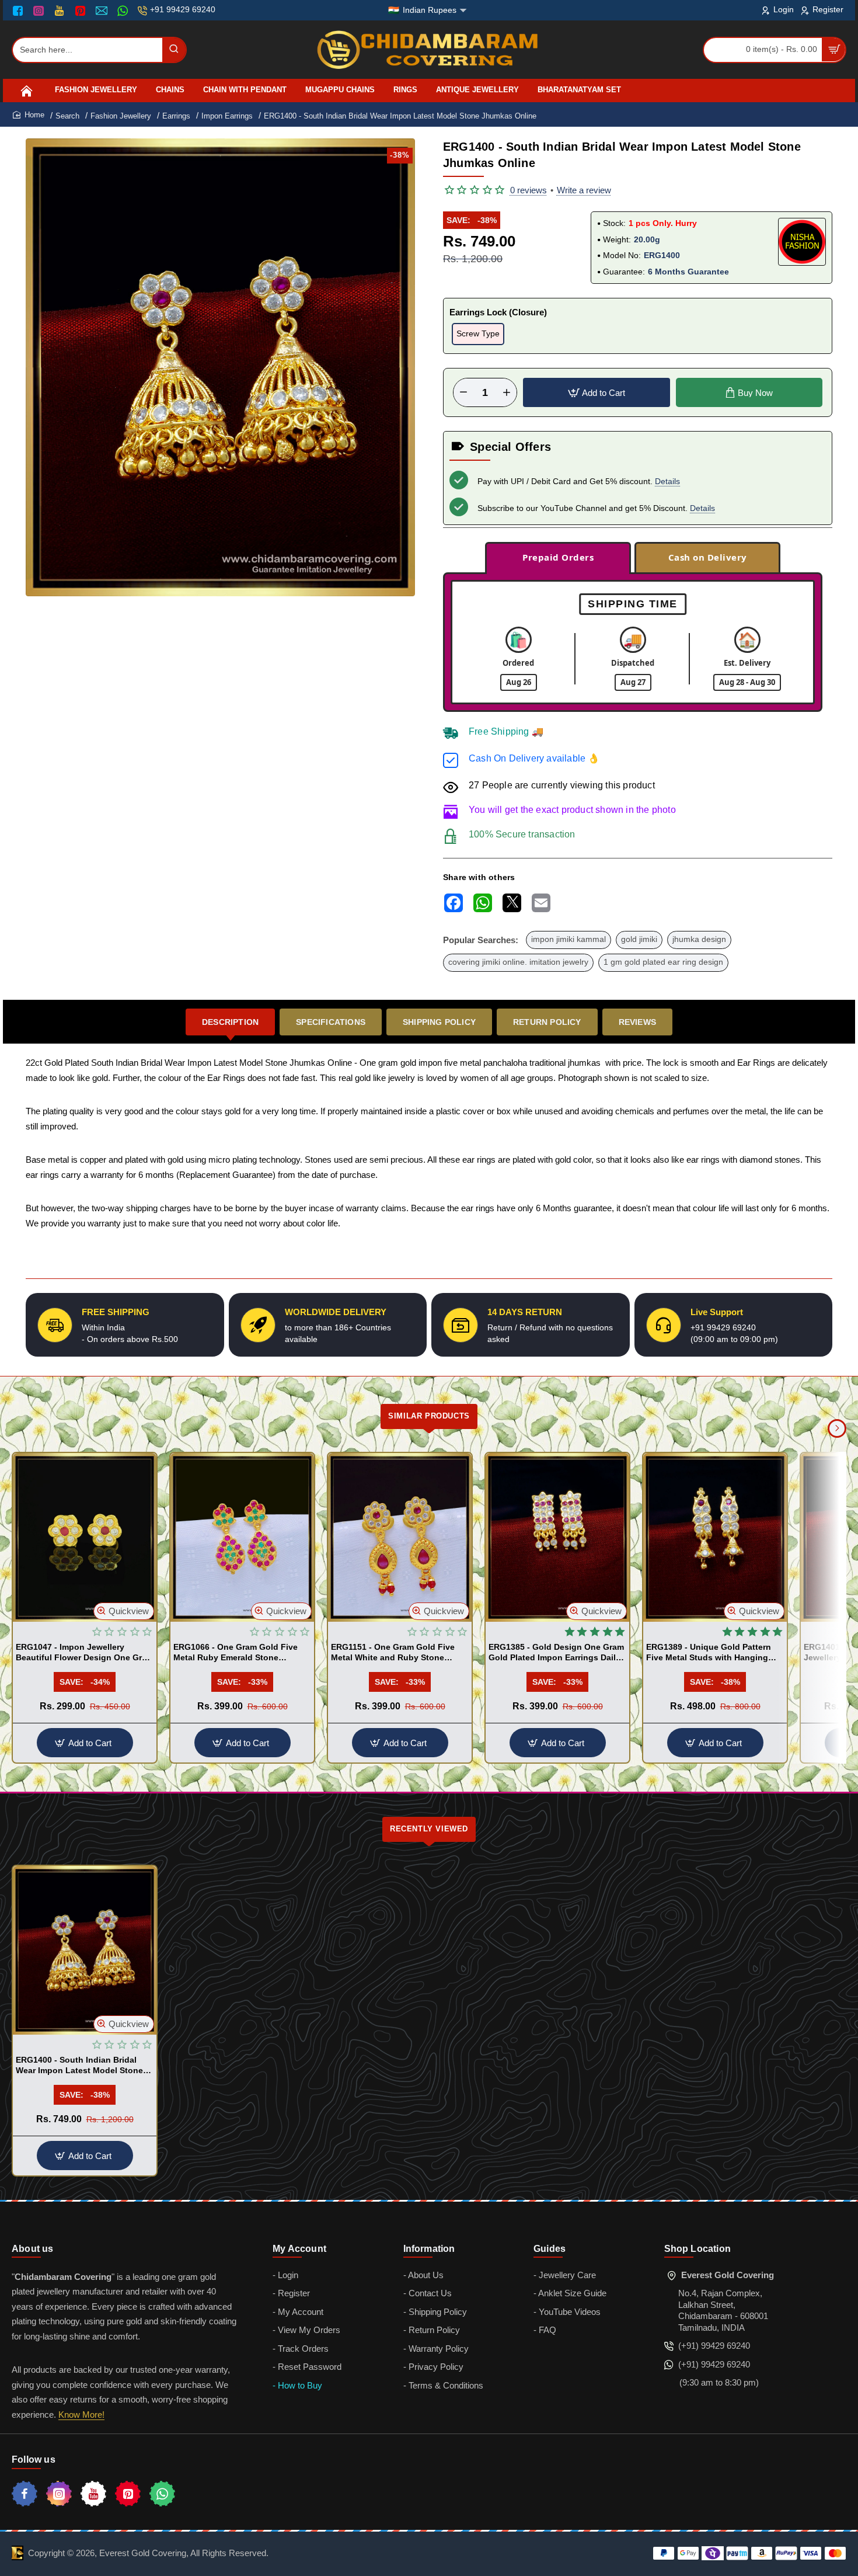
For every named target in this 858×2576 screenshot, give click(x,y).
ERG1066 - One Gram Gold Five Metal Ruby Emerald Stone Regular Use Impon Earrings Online (236, 1653)
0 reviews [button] (529, 190)
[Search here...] (174, 50)
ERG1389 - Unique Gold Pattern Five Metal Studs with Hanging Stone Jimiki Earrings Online (709, 1653)
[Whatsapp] (162, 2494)
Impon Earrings (227, 116)
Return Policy (547, 1022)
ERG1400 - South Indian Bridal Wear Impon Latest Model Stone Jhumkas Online (79, 2066)
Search (67, 116)
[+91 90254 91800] (124, 11)
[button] (597, 392)
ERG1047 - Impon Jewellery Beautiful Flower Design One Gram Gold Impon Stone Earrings (85, 1653)
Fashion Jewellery (121, 116)
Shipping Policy (439, 1022)
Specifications (331, 1022)
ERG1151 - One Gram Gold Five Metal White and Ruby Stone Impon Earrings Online (393, 1653)
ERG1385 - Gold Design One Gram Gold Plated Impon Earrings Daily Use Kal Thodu (556, 1653)
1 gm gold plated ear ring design (663, 962)
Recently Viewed (429, 1829)
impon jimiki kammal (568, 939)
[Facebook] (20, 11)
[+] (507, 392)
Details (667, 481)
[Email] (103, 11)
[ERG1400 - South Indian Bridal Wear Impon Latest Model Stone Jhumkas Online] (85, 1950)
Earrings (176, 116)
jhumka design (699, 939)
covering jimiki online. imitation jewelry (518, 962)
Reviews (637, 1022)
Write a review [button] (584, 190)
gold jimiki (639, 939)
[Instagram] (40, 11)
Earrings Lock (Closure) (498, 312)
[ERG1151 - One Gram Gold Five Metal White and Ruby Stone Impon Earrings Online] (400, 1537)
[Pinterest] (81, 11)
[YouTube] (60, 11)
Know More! (81, 2415)
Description (230, 1022)
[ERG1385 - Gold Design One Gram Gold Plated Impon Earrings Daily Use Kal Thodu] (557, 1537)
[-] (463, 392)
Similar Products (429, 1416)
